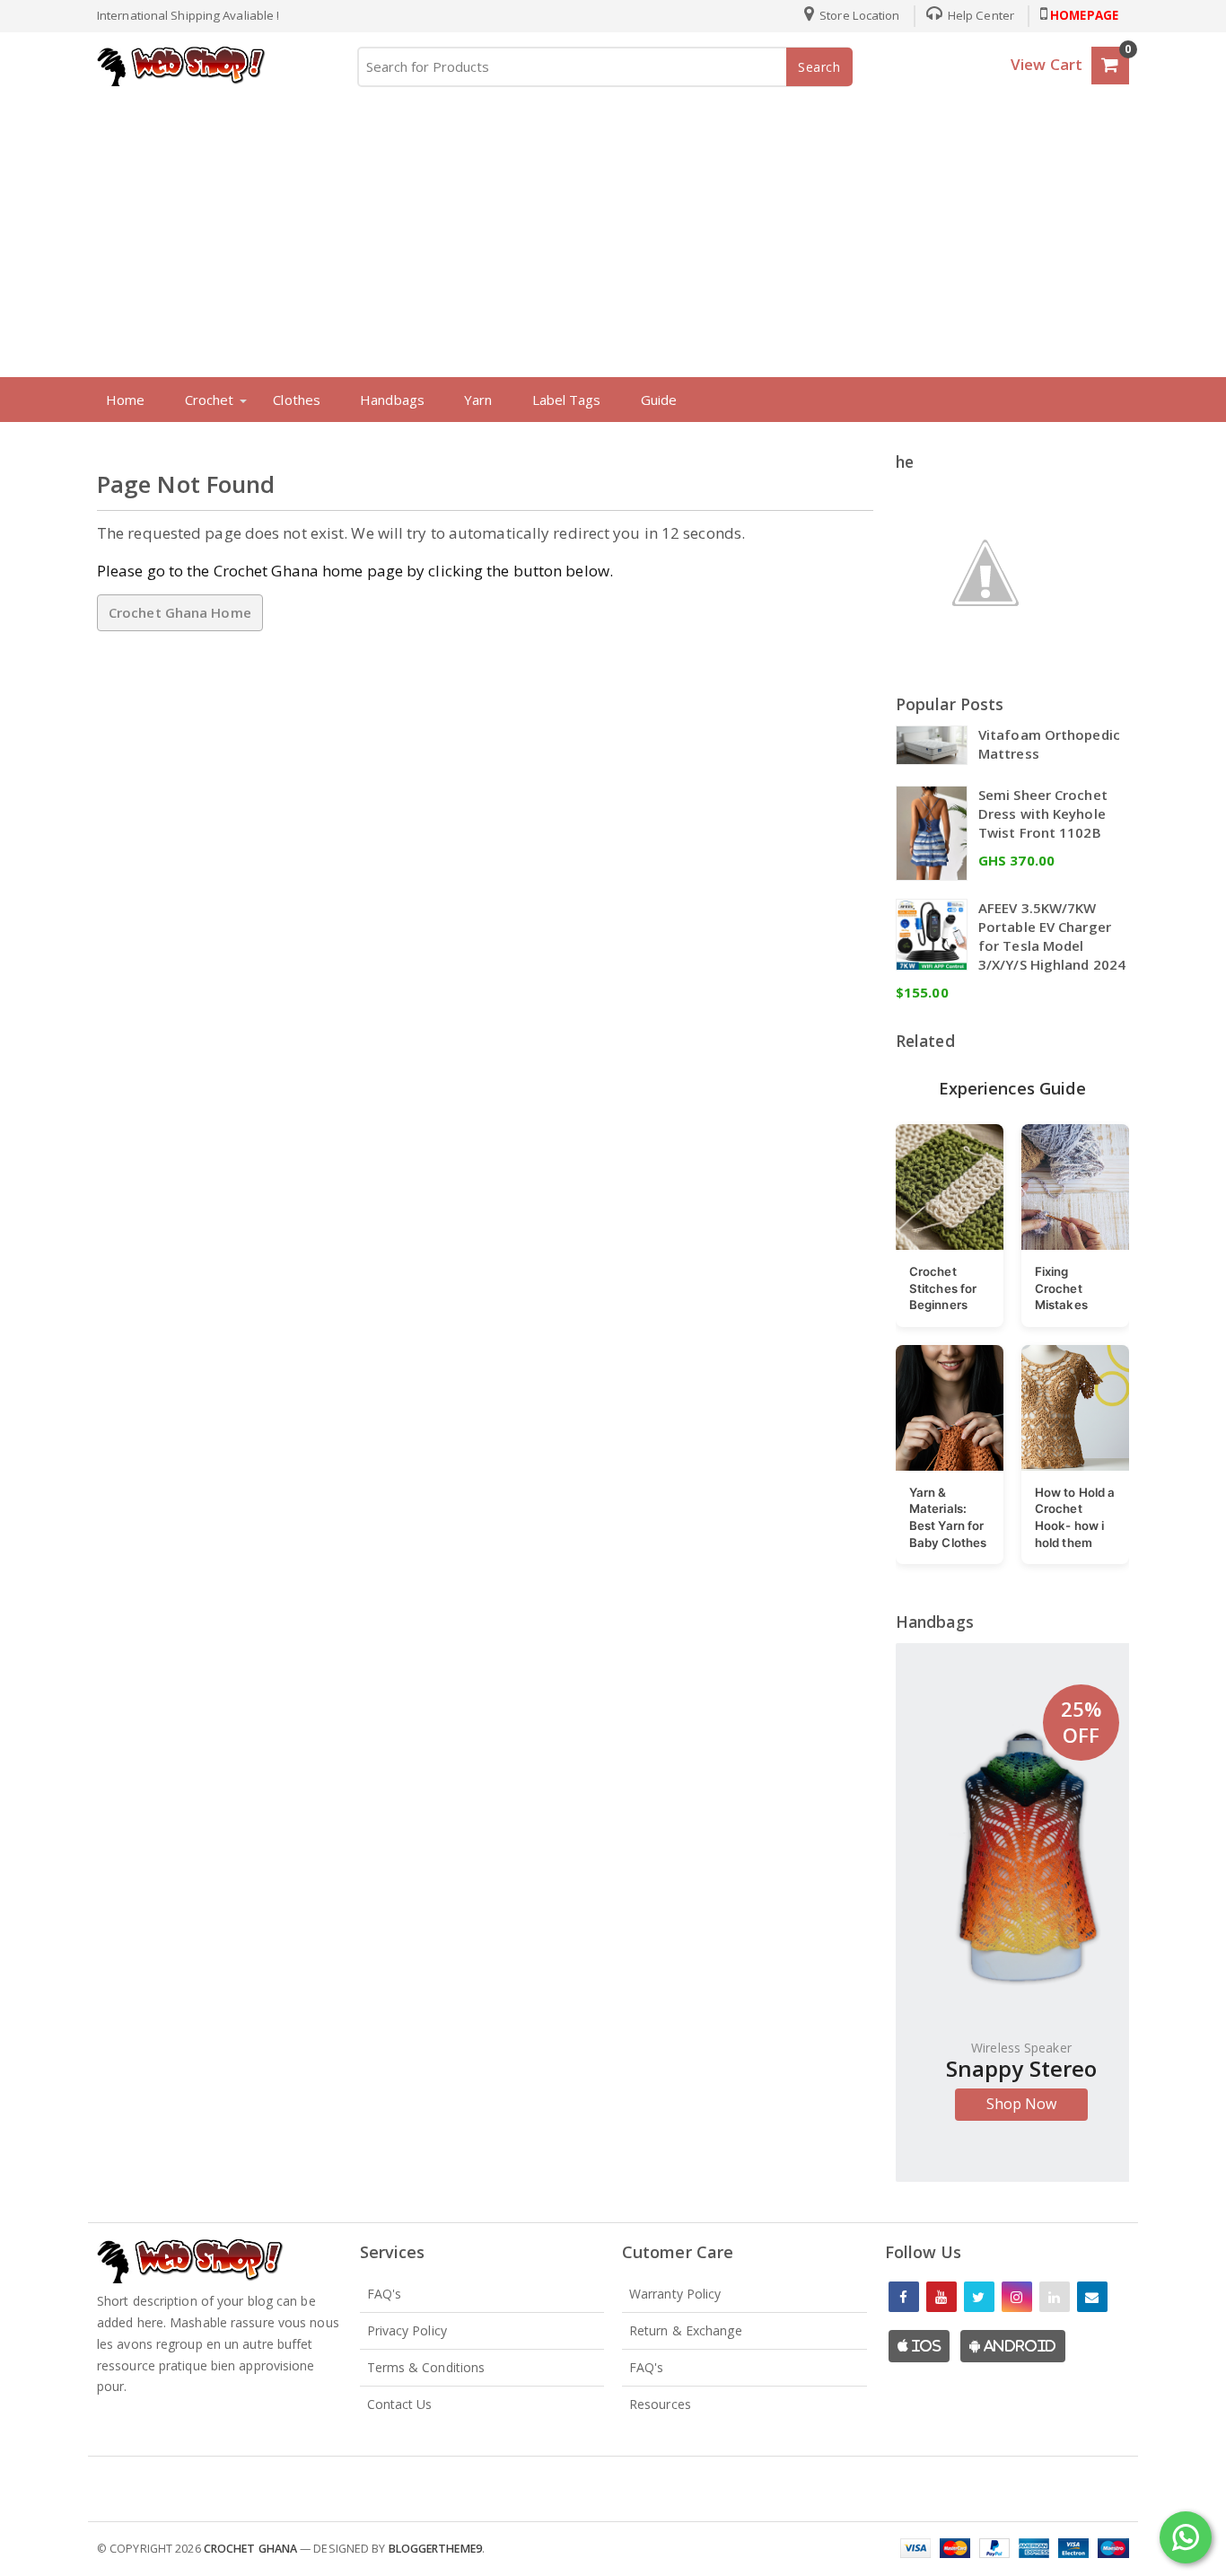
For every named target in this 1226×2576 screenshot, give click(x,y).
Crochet (210, 400)
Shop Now (1022, 2104)
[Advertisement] (613, 228)
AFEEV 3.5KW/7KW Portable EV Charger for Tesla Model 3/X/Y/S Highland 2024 (1052, 936)
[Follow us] (979, 2297)
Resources (660, 2404)
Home (125, 400)
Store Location (858, 15)
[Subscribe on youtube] (941, 2297)
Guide (659, 400)
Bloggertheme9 (435, 2549)
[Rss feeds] (1092, 2297)
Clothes (297, 400)
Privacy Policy (407, 2330)
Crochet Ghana (250, 2549)
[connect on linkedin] (1055, 2297)
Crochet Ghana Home (180, 612)
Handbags (392, 400)
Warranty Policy (675, 2294)
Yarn (478, 400)
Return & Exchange (686, 2330)
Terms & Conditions (426, 2367)
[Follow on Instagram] (1017, 2297)
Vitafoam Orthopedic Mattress (1049, 744)
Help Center (980, 15)
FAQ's (385, 2294)
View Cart (1046, 64)
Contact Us (400, 2404)
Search (819, 67)
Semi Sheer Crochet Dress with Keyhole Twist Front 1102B (1043, 813)
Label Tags (567, 400)
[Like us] (904, 2297)
